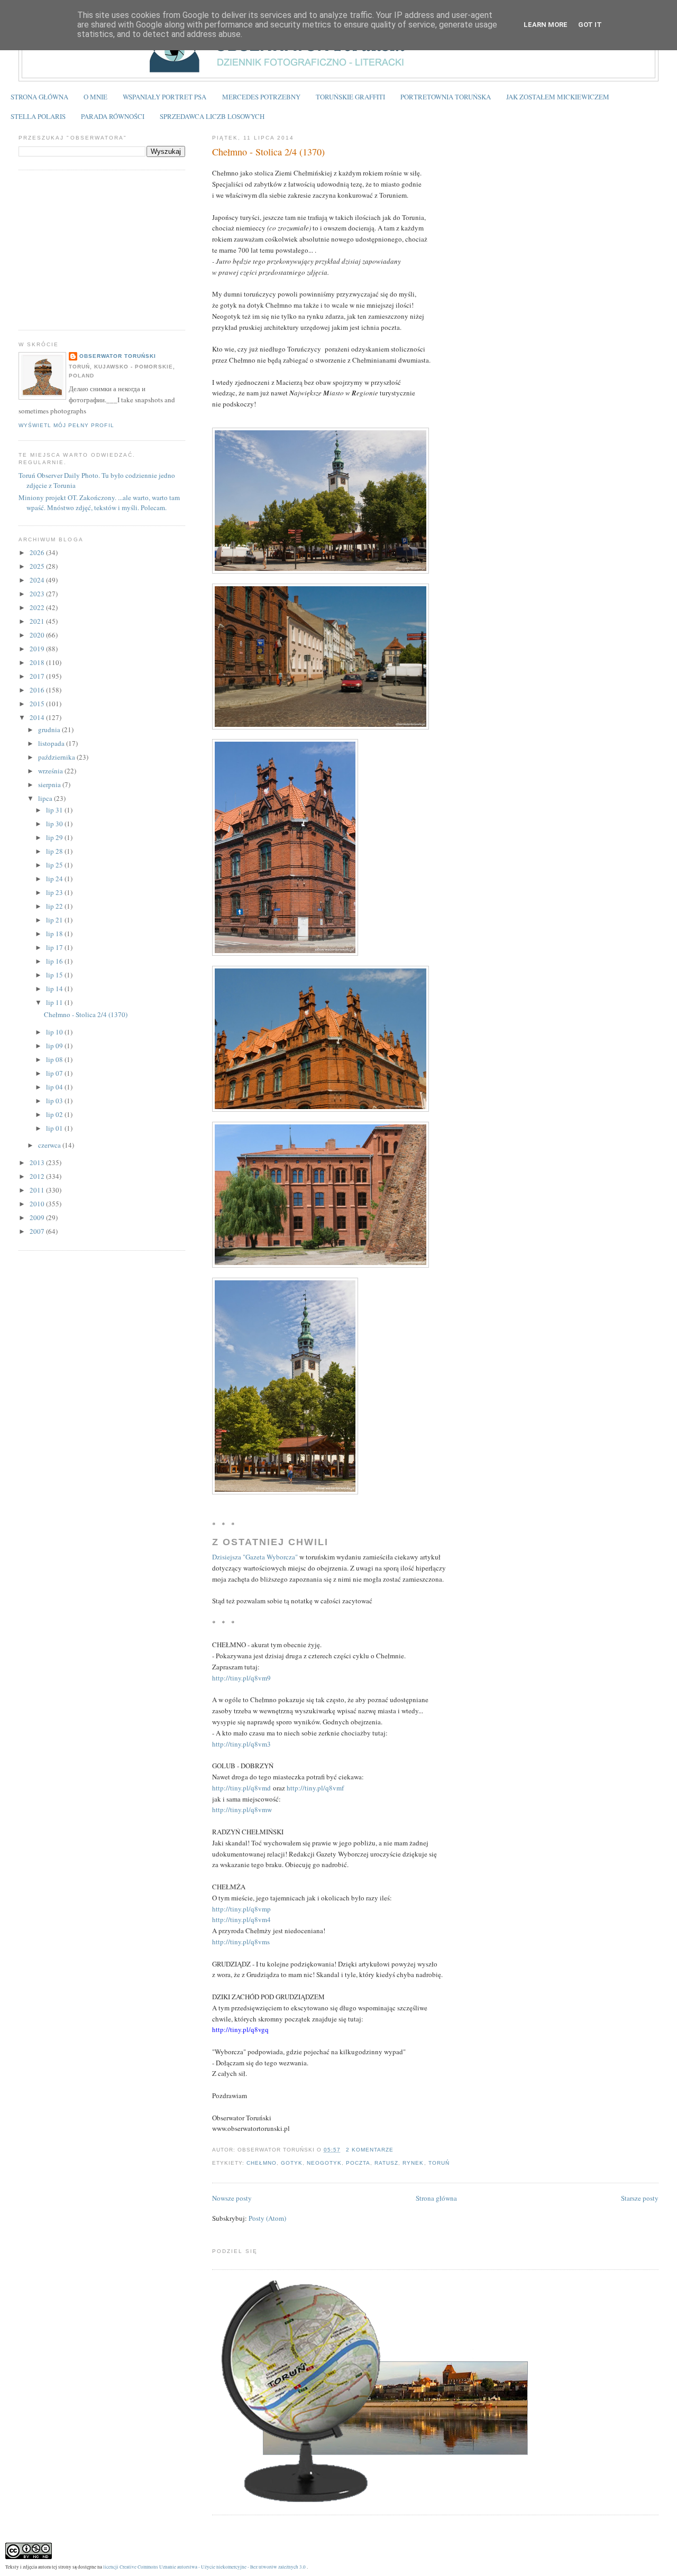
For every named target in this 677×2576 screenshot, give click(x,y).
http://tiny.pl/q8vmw (242, 1809)
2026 (38, 552)
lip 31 (55, 810)
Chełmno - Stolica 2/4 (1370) (268, 152)
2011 (38, 1190)
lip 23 (55, 892)
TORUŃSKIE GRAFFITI (350, 97)
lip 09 (55, 1046)
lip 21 (55, 920)
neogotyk (324, 2163)
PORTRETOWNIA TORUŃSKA (446, 97)
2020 (38, 635)
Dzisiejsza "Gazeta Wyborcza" (255, 1557)
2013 (38, 1162)
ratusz (386, 2163)
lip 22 (55, 906)
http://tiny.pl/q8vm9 (241, 1678)
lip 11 (55, 1002)
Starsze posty (640, 2198)
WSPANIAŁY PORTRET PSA (164, 97)
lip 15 (55, 975)
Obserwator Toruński (118, 356)
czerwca (50, 1145)
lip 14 (55, 989)
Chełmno (262, 2163)
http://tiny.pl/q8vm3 (241, 1744)
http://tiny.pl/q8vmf (315, 1788)
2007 (38, 1231)
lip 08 (55, 1059)
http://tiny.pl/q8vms (241, 1942)
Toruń (439, 2163)
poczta (358, 2163)
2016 (38, 690)
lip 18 (55, 934)
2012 (38, 1176)
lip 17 (55, 947)
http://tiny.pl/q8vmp (241, 1909)
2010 (38, 1204)
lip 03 (55, 1101)
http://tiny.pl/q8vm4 (241, 1919)
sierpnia (50, 784)
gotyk (292, 2163)
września (51, 771)
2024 (38, 580)
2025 (38, 566)
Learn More (546, 25)
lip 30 (55, 824)
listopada (52, 743)
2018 (38, 662)
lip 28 (55, 851)
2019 (38, 649)
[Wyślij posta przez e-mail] (397, 2150)
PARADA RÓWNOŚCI (113, 116)
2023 (38, 594)
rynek (413, 2163)
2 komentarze (370, 2150)
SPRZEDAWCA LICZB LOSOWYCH (212, 116)
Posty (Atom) (267, 2218)
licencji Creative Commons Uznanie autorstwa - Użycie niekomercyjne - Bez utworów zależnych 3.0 (204, 2567)
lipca (46, 798)
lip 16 (55, 961)
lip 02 (55, 1114)
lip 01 (55, 1128)
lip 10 (55, 1032)
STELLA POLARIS (38, 116)
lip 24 (55, 879)
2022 (38, 607)
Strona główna (436, 2198)
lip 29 (55, 837)
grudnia (50, 730)
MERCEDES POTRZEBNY (261, 97)
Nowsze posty (232, 2198)
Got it (590, 25)
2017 (38, 676)
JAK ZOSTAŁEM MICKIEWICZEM (558, 97)
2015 (38, 704)
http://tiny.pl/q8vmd (241, 1788)
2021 (38, 621)
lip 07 (55, 1073)
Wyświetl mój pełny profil (66, 425)
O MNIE (95, 97)
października (57, 757)
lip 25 (55, 865)
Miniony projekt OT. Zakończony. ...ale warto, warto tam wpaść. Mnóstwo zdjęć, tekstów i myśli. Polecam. (99, 503)
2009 (38, 1217)
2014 (38, 717)
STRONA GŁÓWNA (39, 97)
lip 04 (55, 1087)
